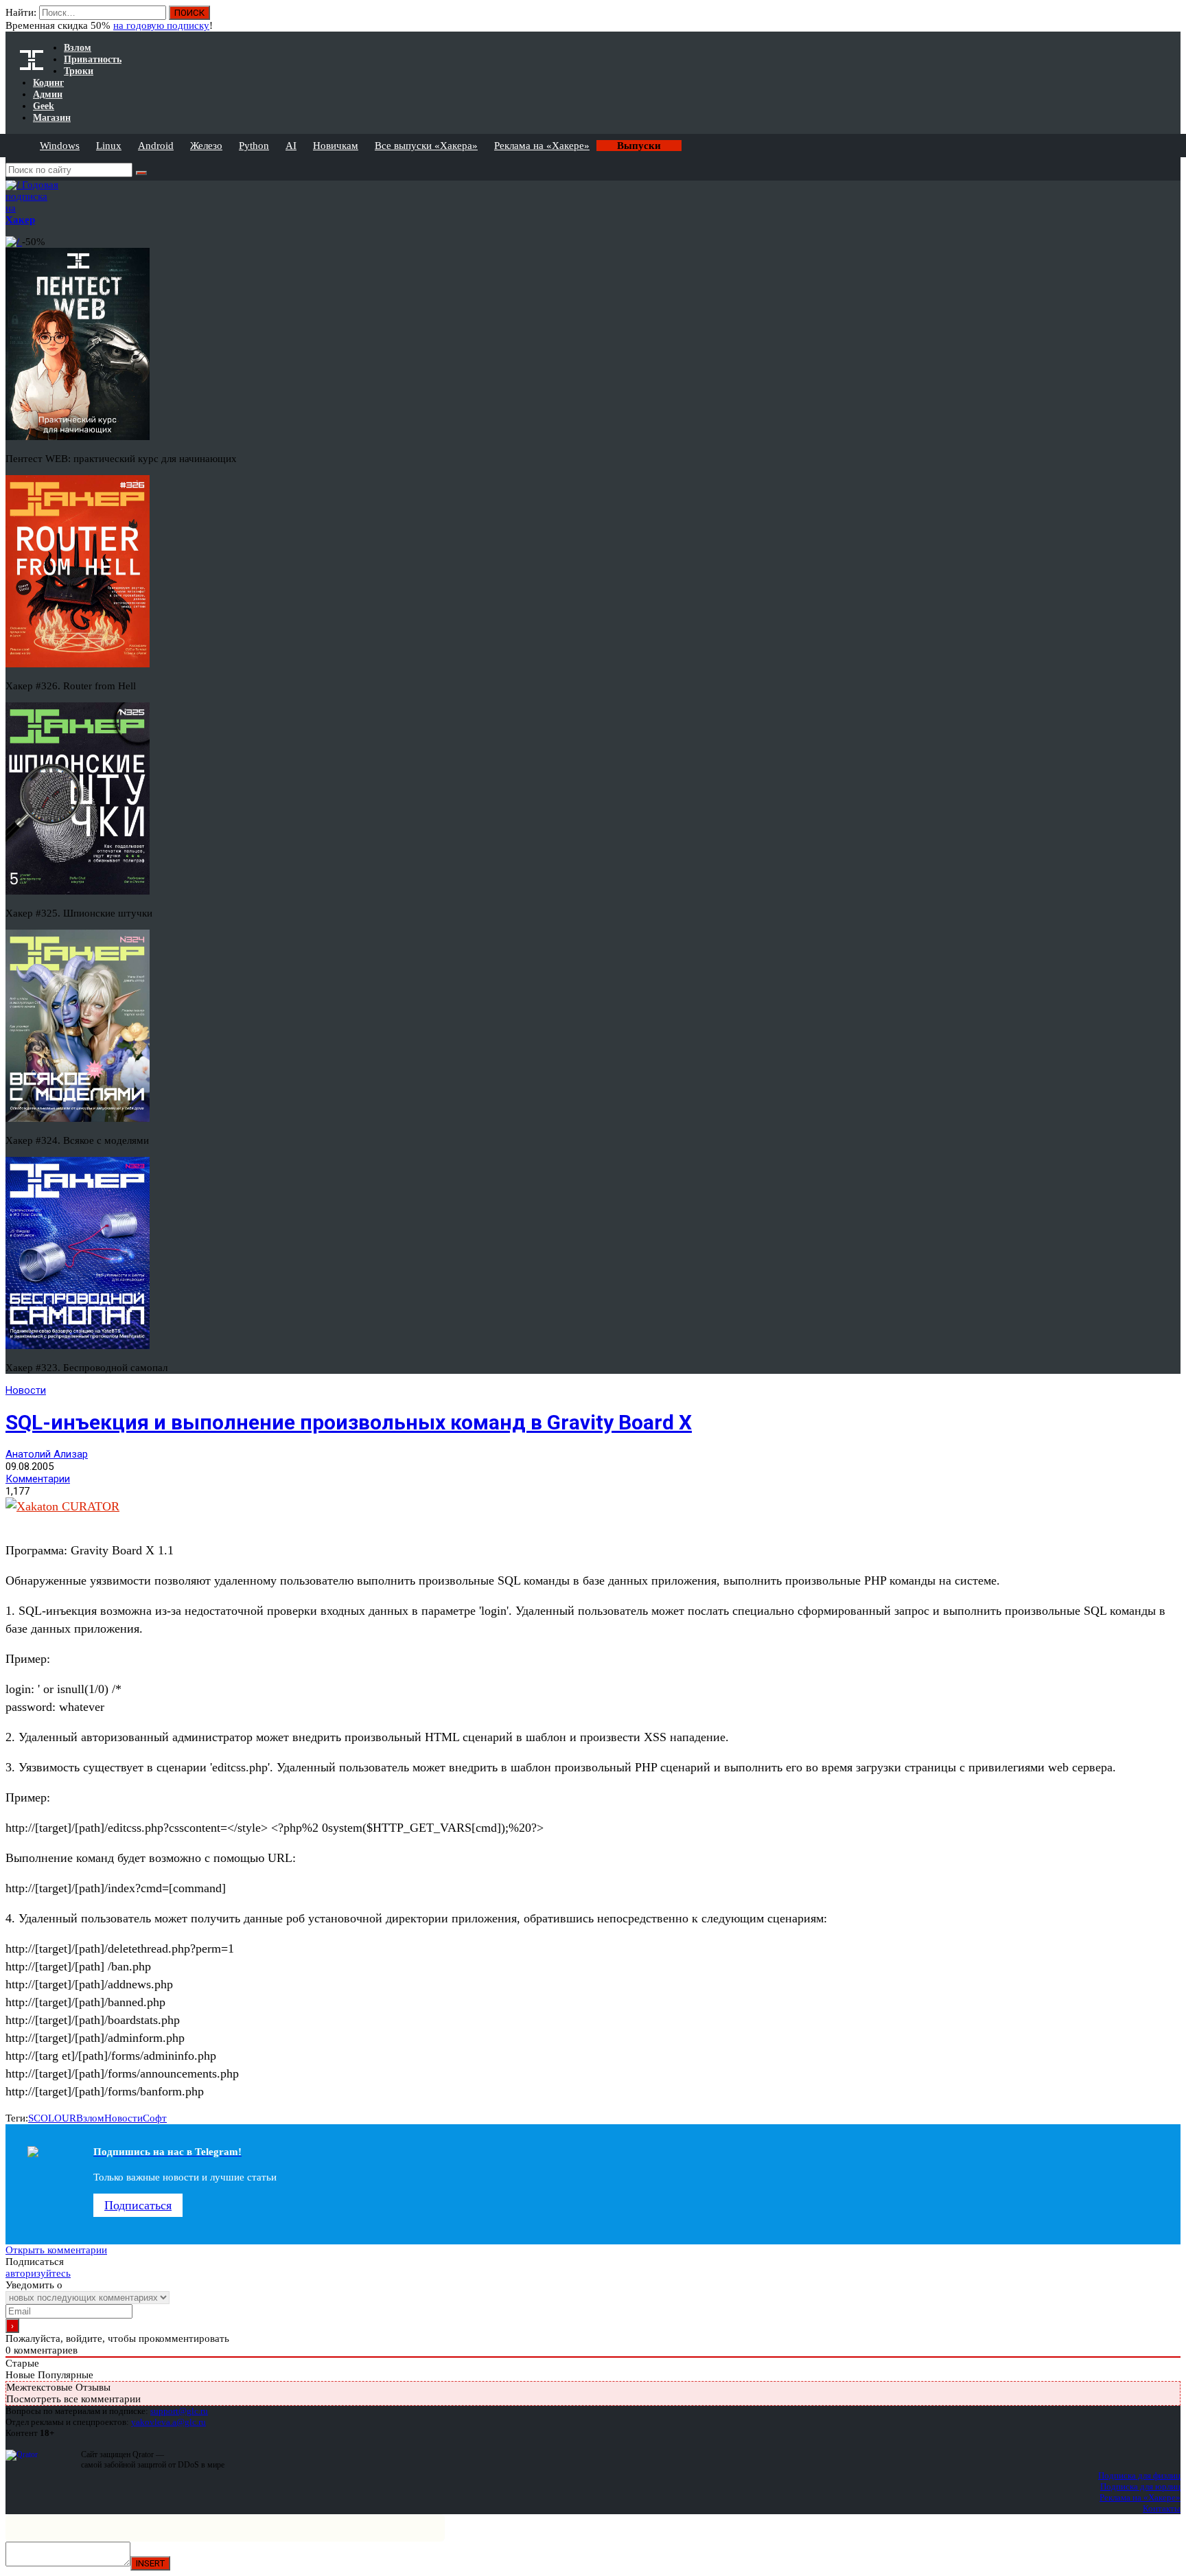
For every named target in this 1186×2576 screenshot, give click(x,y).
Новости (26, 1390)
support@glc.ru (179, 2411)
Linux (109, 146)
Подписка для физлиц (1139, 2475)
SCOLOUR (52, 2118)
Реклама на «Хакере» (542, 146)
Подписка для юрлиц (1140, 2486)
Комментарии (38, 1479)
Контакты (1162, 2508)
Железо (206, 146)
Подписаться (138, 2205)
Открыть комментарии (56, 2250)
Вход (1171, 19)
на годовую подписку (161, 25)
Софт (155, 2118)
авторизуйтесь (38, 2273)
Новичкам (336, 146)
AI (291, 146)
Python (254, 146)
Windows (60, 146)
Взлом (90, 2118)
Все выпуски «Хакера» (426, 146)
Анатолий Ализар (47, 1454)
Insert (150, 2563)
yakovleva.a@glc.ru (168, 2422)
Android (156, 146)
